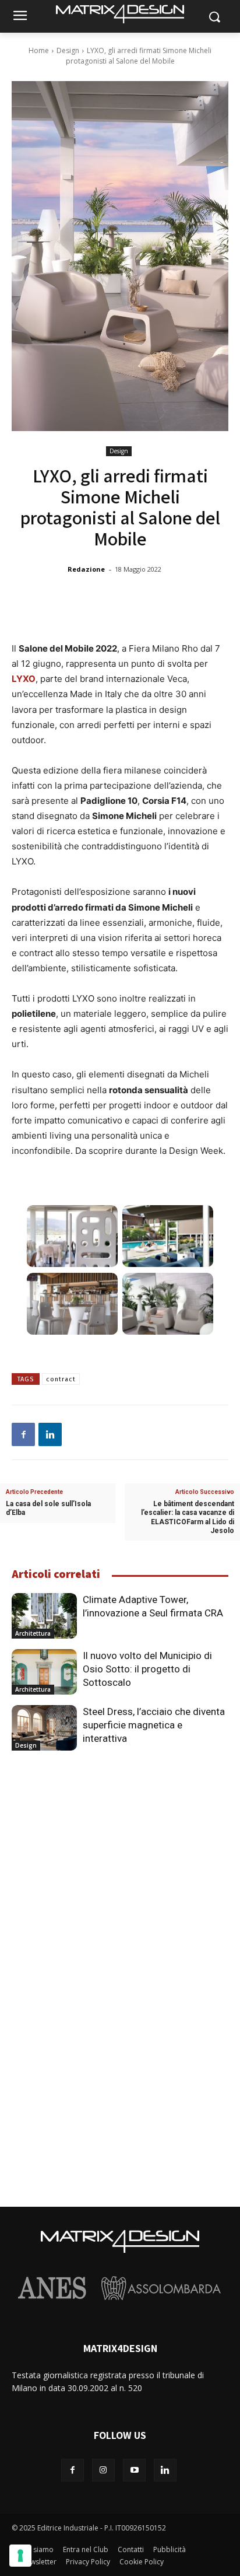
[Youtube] (134, 2470)
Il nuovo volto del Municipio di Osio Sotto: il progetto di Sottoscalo (147, 1669)
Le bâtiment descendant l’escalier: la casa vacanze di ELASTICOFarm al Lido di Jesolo (188, 1517)
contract (61, 1379)
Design (68, 50)
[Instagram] (103, 2470)
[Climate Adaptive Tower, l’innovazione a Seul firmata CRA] (44, 1616)
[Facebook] (23, 1434)
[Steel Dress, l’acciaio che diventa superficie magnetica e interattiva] (44, 1728)
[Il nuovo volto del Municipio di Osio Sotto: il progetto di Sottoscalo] (44, 1672)
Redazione (86, 569)
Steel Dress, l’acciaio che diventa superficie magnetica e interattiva (154, 1725)
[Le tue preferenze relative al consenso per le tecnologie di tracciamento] (20, 2556)
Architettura (33, 1633)
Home (39, 50)
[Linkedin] (50, 1434)
